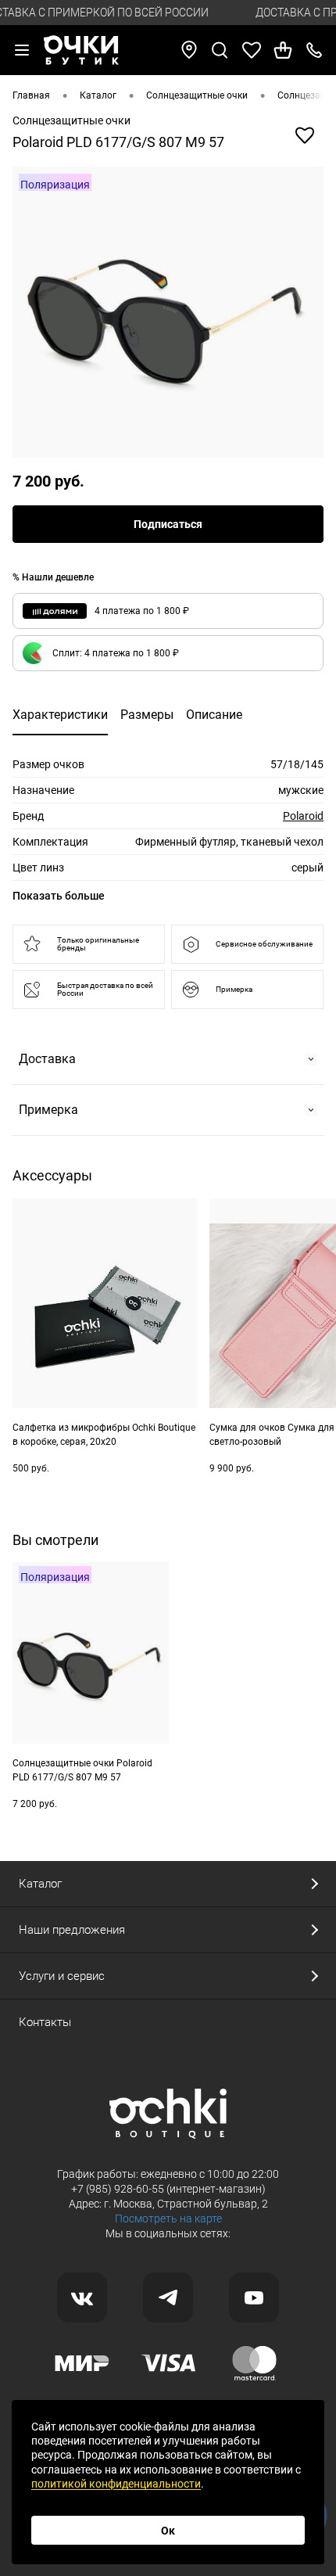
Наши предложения (72, 1930)
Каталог (40, 1884)
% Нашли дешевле (53, 577)
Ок (168, 2531)
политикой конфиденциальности (116, 2484)
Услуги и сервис (62, 1976)
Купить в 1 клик (161, 1500)
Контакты (45, 2022)
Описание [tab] (214, 715)
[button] (168, 653)
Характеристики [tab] (60, 715)
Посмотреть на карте (168, 2219)
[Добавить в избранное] (305, 135)
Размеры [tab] (147, 715)
